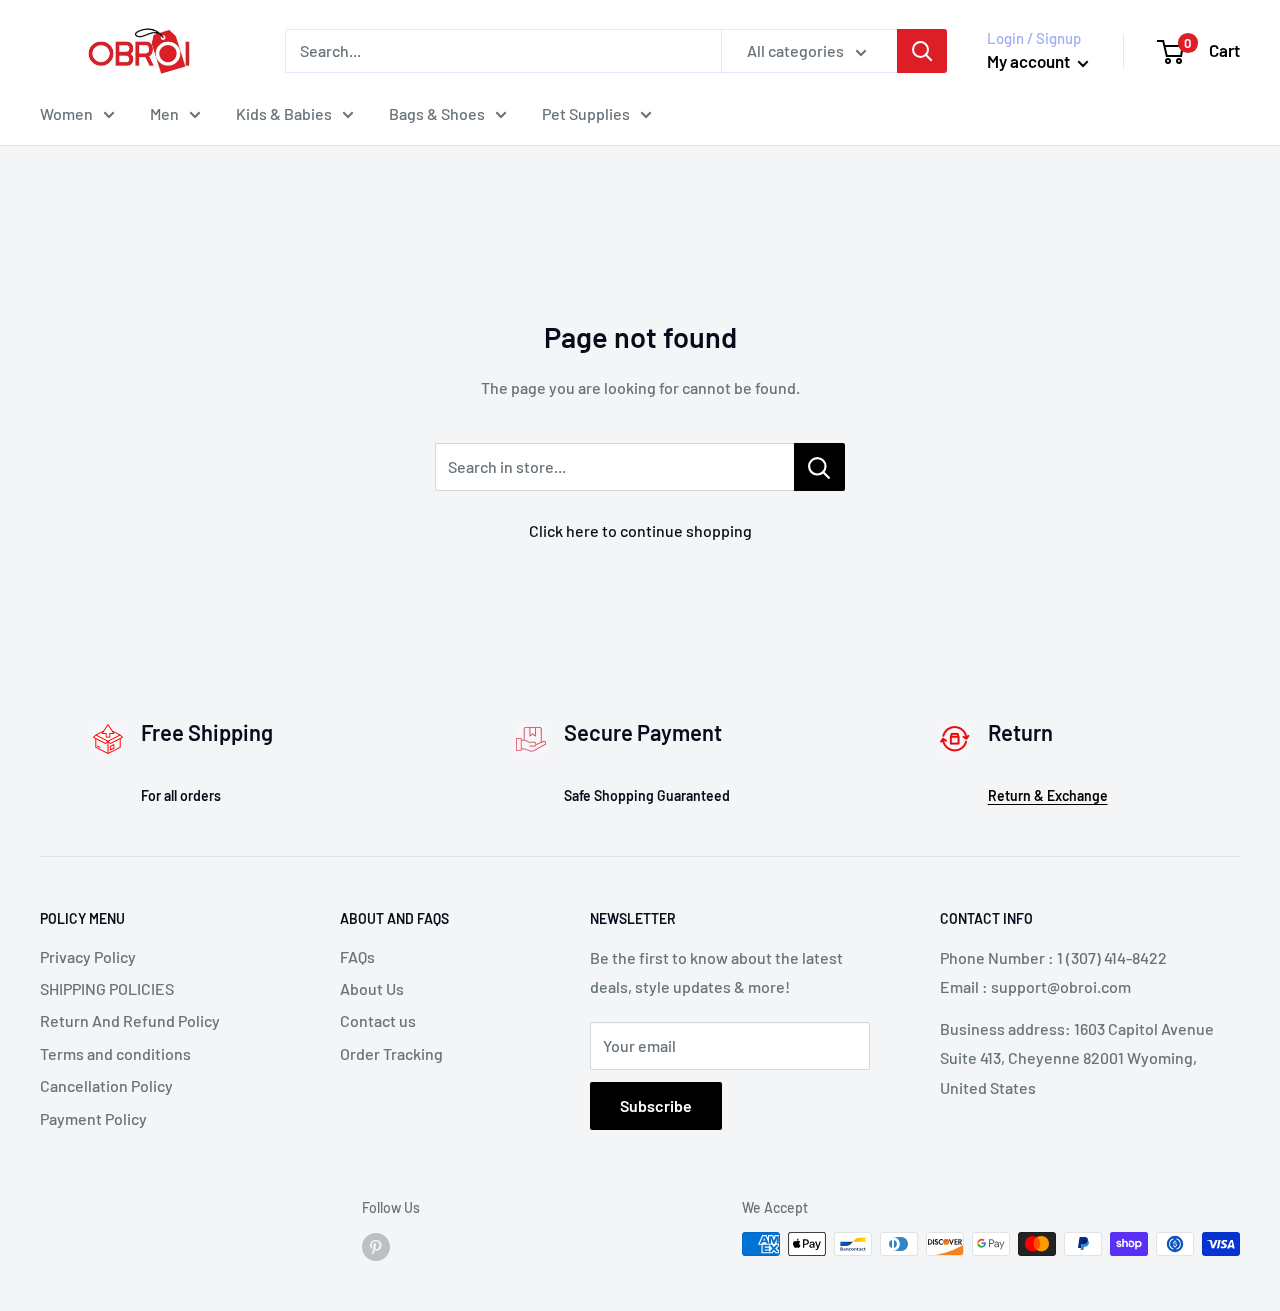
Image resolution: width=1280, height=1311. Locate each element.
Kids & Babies (284, 113)
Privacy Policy (88, 956)
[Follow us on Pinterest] (376, 1246)
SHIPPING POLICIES (107, 988)
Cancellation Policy (106, 1085)
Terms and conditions (115, 1053)
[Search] (922, 51)
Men (164, 113)
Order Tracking (391, 1053)
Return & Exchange (1048, 795)
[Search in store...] (819, 467)
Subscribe (656, 1105)
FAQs (357, 956)
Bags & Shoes (437, 113)
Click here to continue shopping (640, 530)
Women (66, 113)
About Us (372, 988)
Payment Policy (93, 1118)
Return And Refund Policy (130, 1020)
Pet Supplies (586, 113)
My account (1030, 61)
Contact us (378, 1020)
